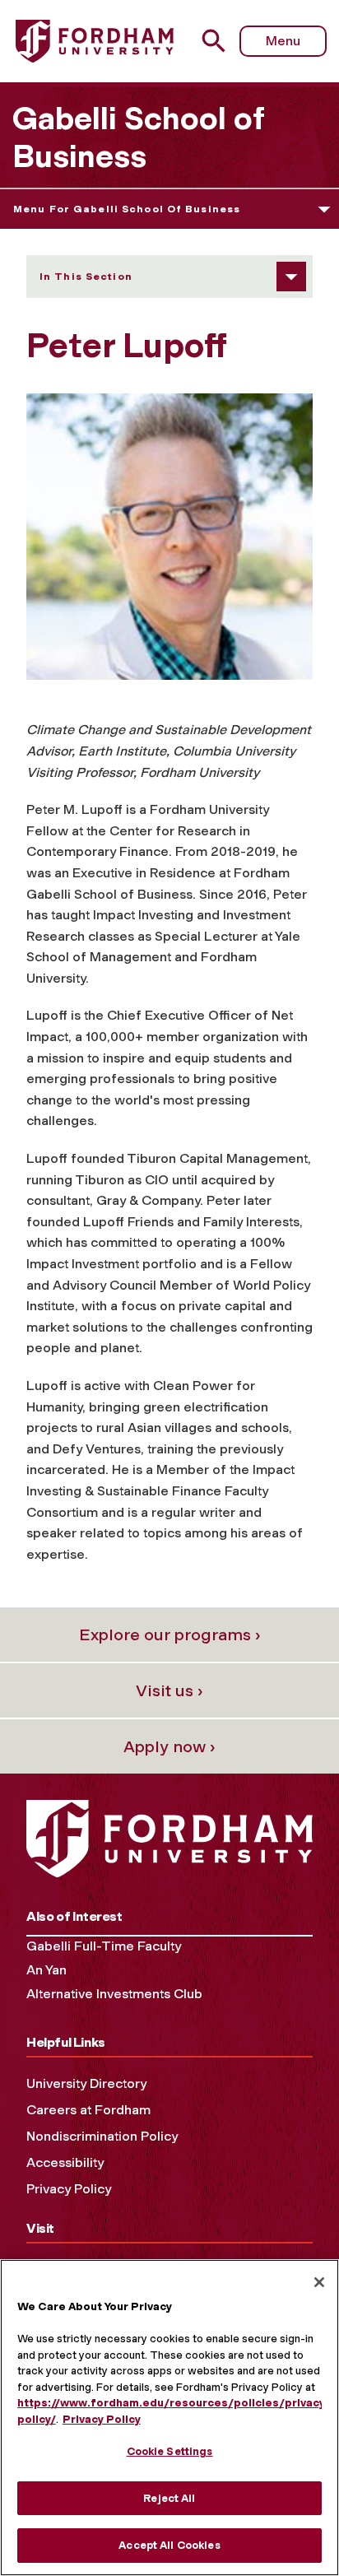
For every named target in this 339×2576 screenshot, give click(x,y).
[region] (169, 2418)
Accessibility (65, 2162)
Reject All (169, 2498)
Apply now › (169, 1746)
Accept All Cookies (169, 2545)
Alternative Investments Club (114, 1994)
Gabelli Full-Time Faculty (104, 1946)
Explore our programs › (170, 1634)
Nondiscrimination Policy (102, 2136)
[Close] (319, 2282)
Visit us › (169, 1690)
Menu (283, 41)
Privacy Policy (69, 2189)
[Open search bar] (220, 41)
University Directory (86, 2083)
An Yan (46, 1970)
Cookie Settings (170, 2451)
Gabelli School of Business (138, 137)
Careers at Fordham (88, 2110)
